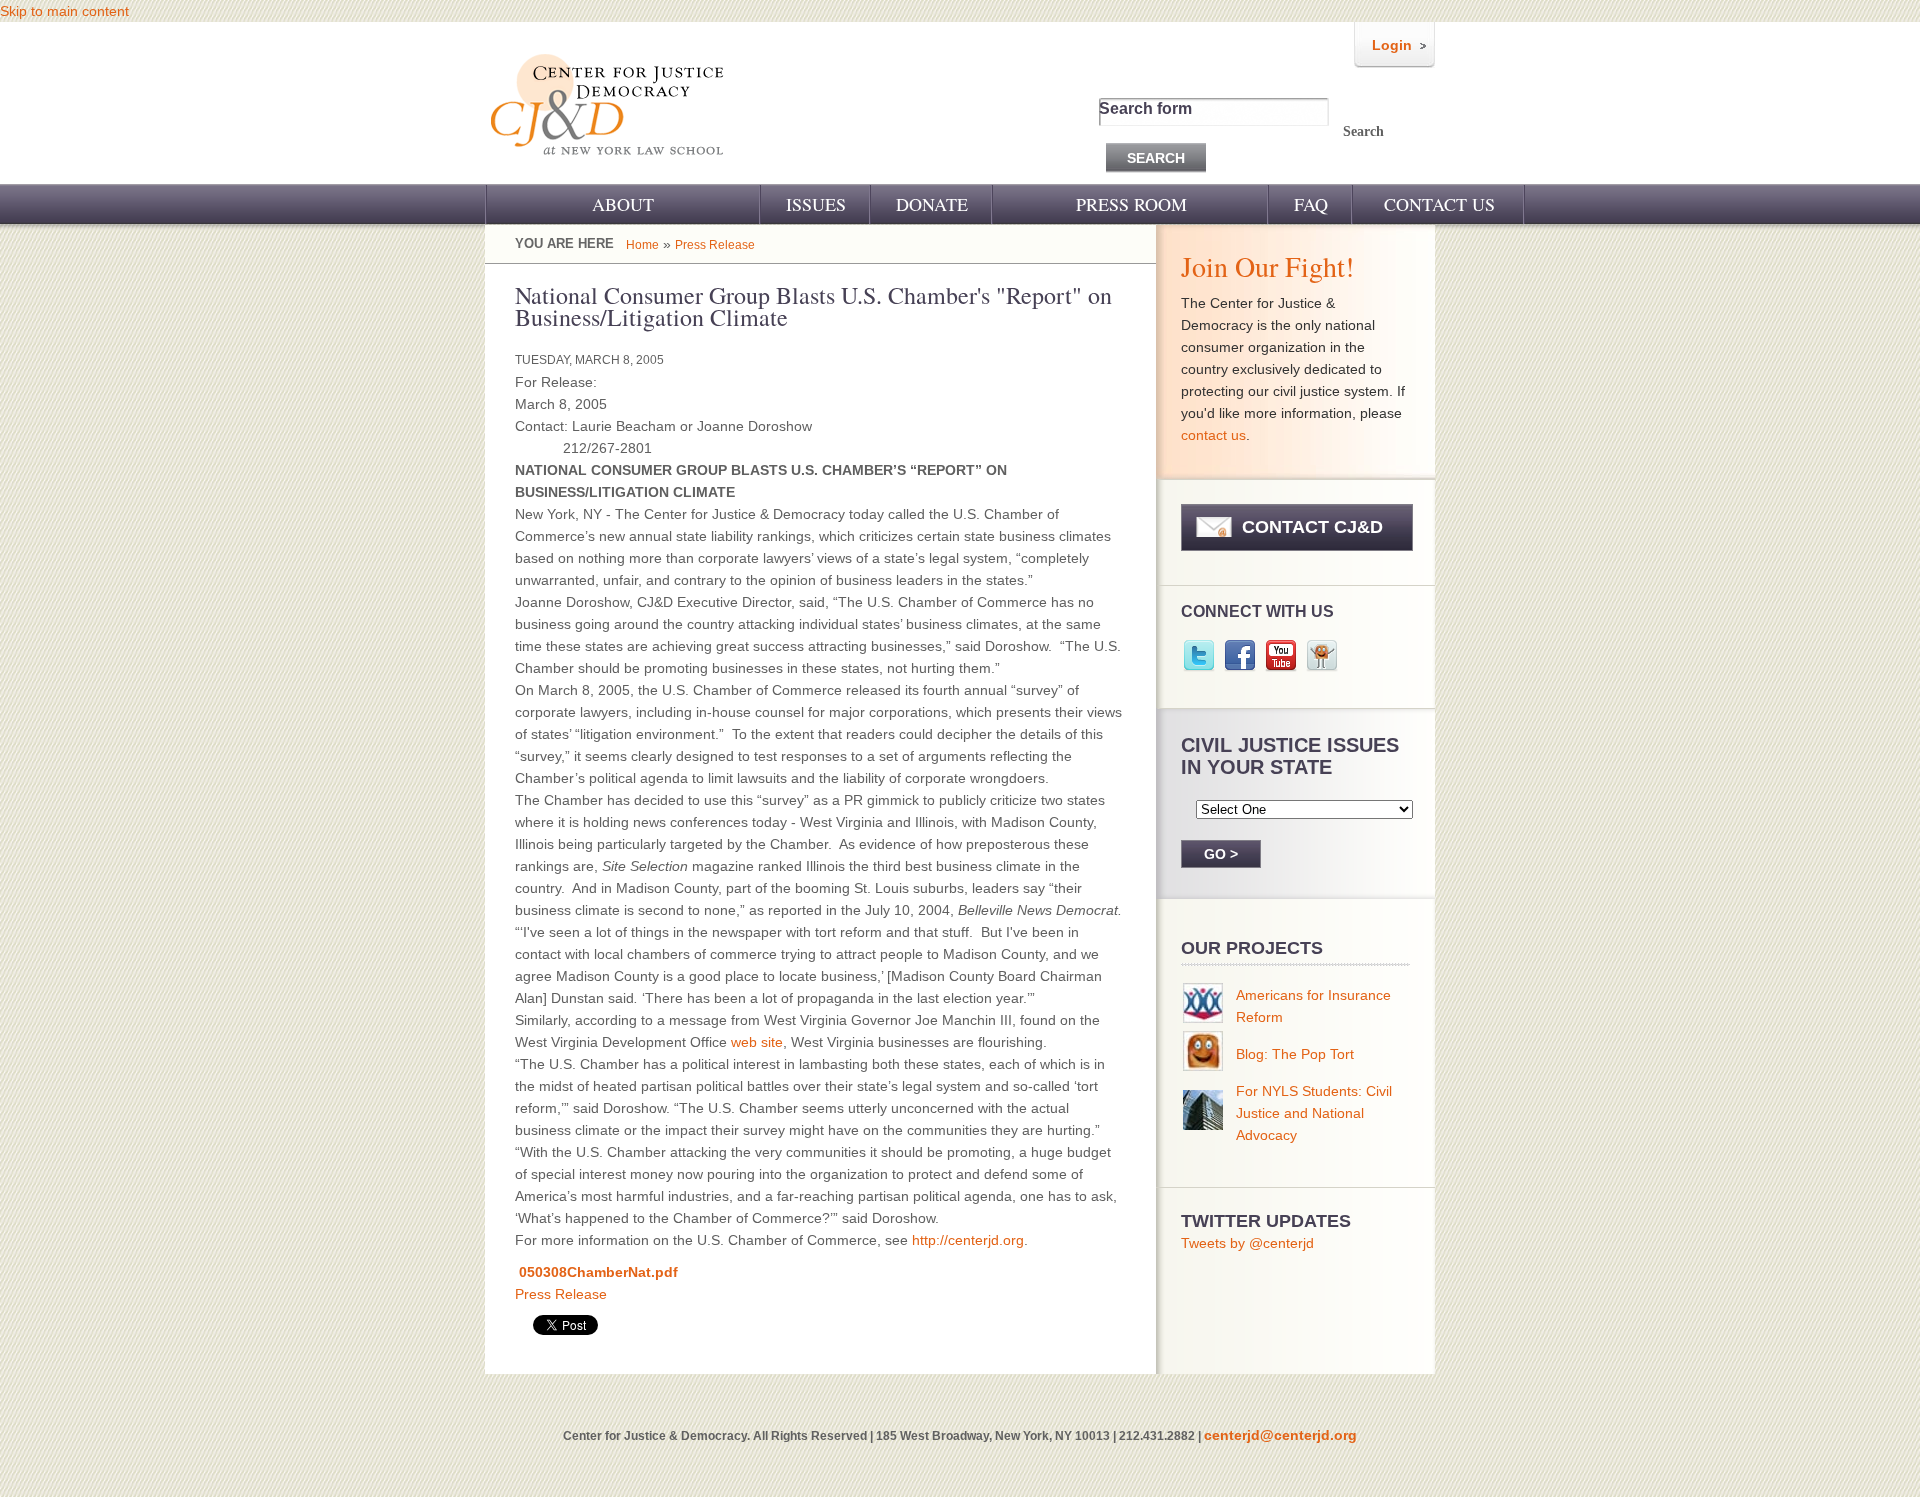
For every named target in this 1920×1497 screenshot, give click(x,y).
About (623, 204)
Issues (816, 204)
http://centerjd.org (968, 1240)
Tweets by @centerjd (1247, 1243)
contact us (1213, 435)
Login (1392, 45)
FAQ (1311, 204)
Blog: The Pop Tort (1295, 1054)
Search (1363, 131)
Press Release (715, 245)
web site (757, 1042)
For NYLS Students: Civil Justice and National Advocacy (1314, 1113)
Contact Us (1439, 204)
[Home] (608, 168)
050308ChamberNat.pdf (598, 1272)
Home (642, 245)
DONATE (932, 204)
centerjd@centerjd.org (1280, 1435)
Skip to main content (64, 11)
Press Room (1131, 204)
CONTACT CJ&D (1312, 527)
